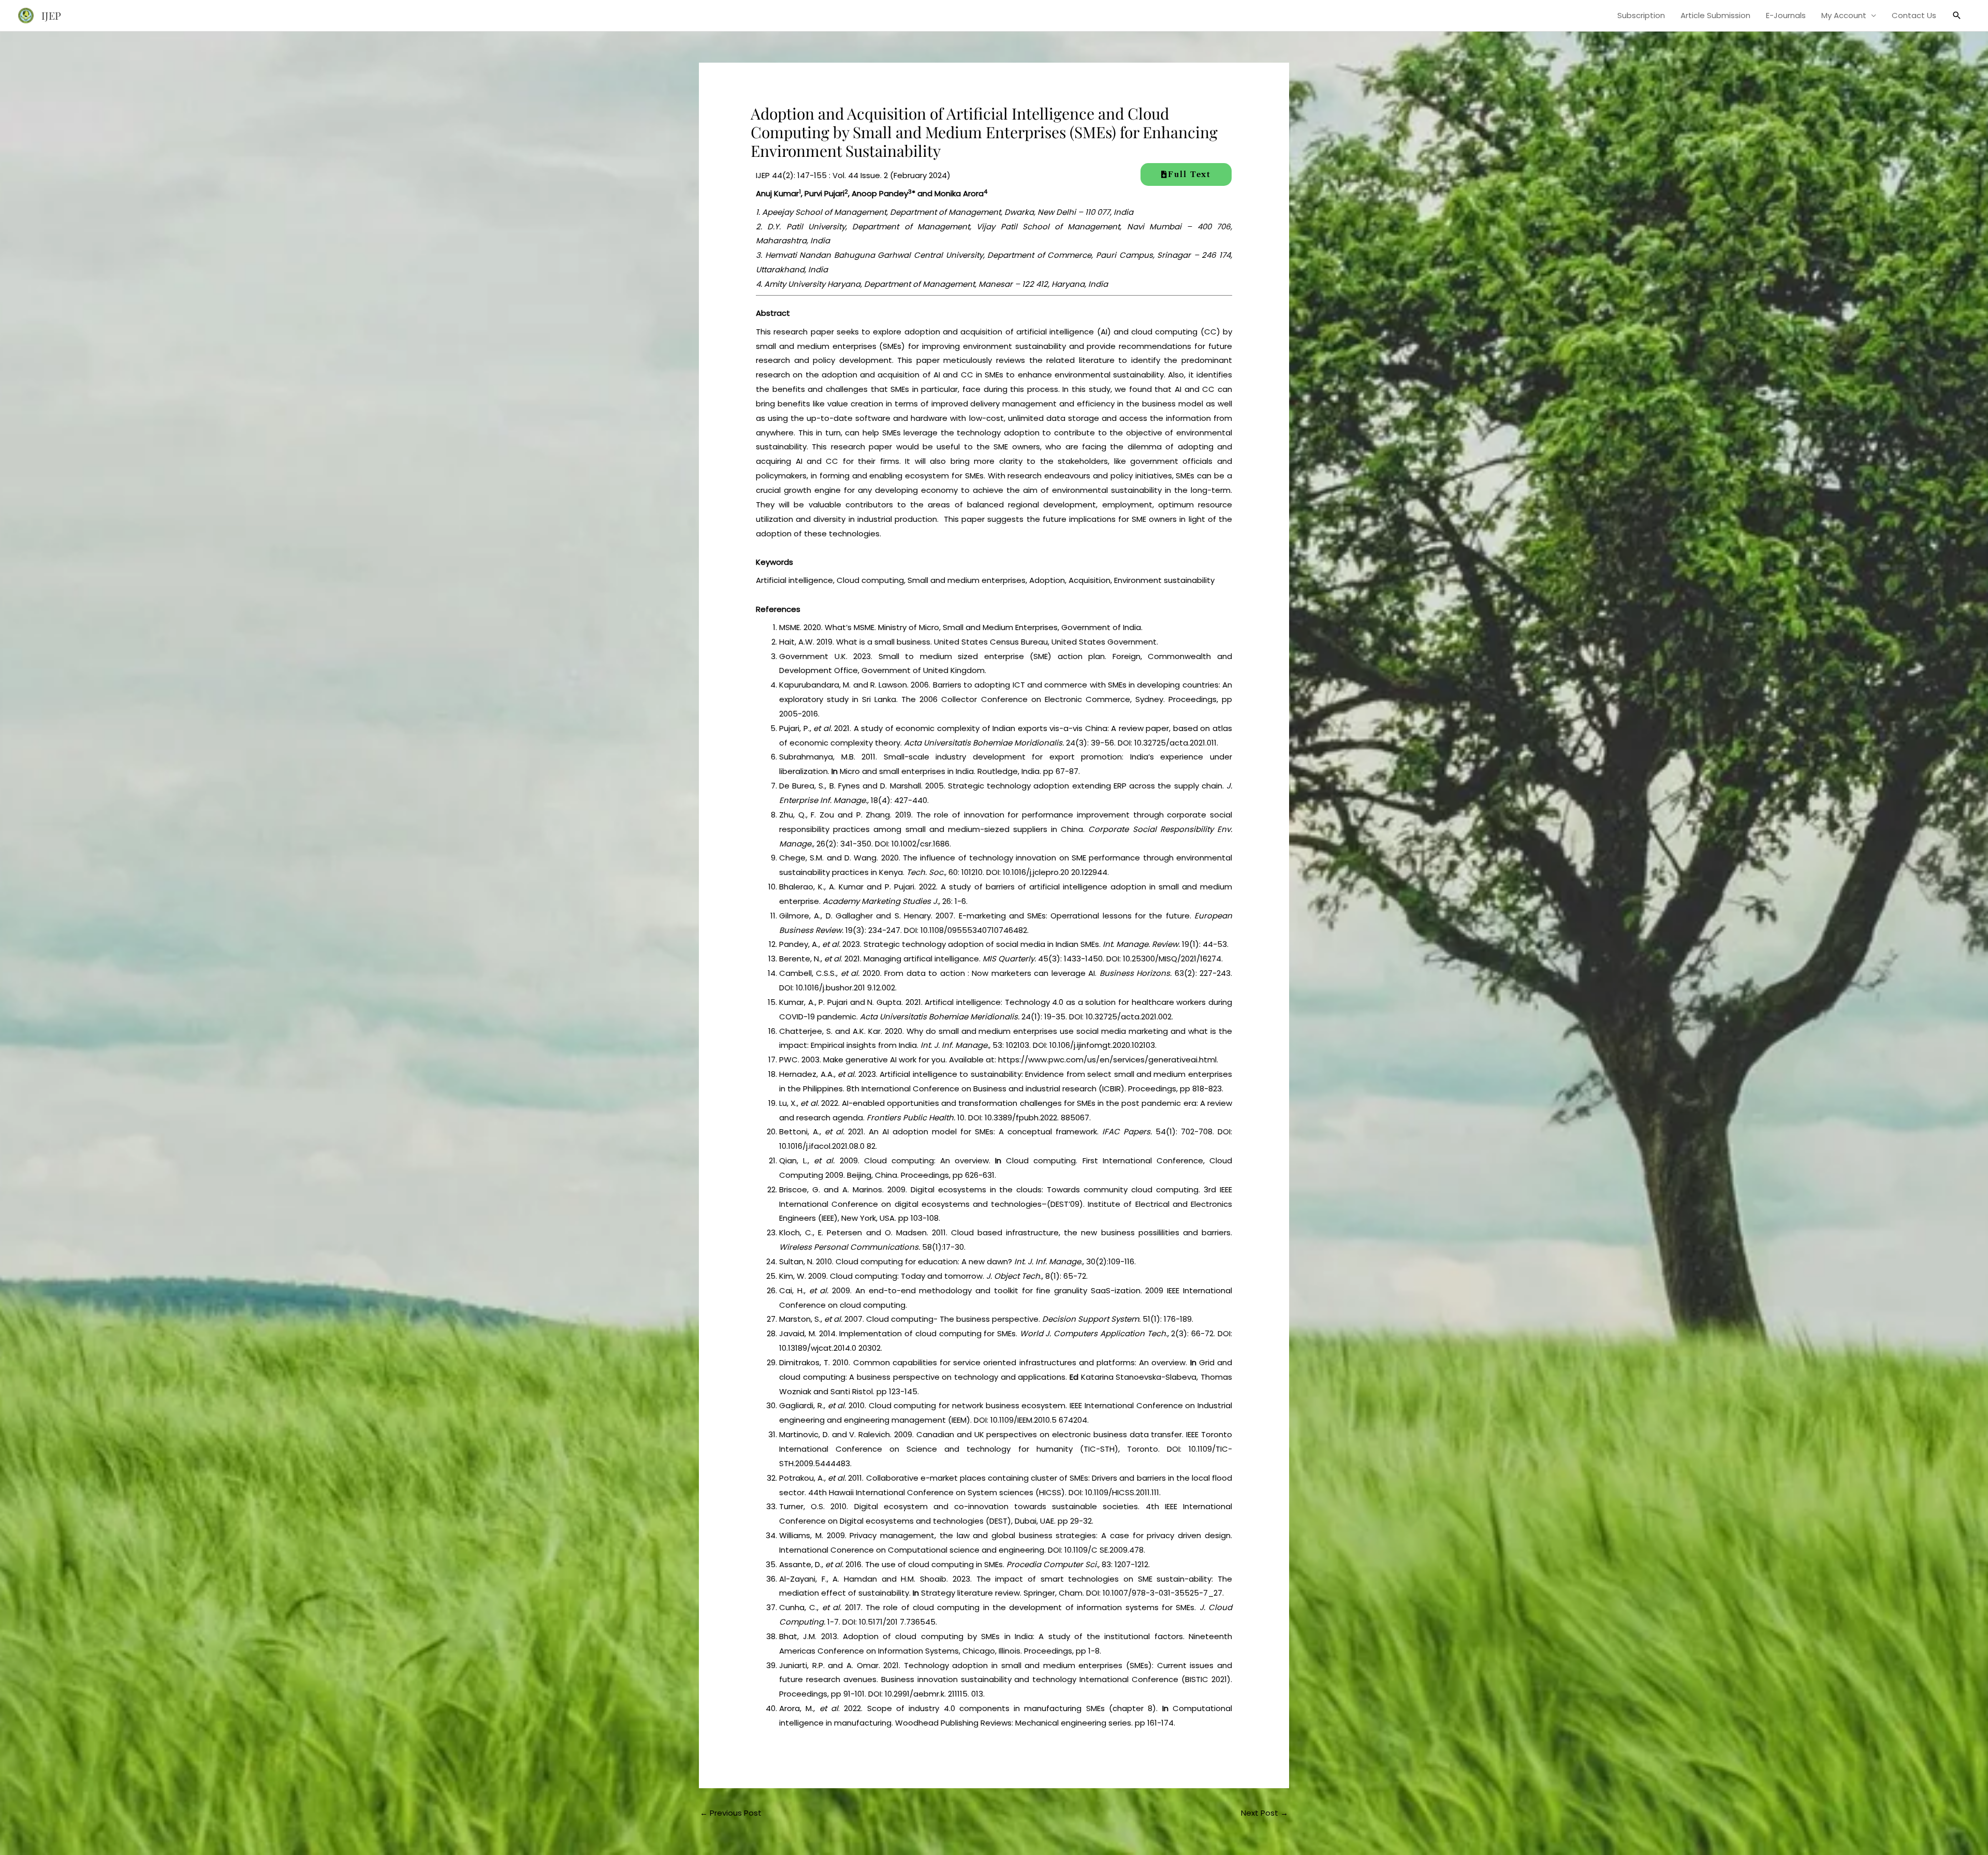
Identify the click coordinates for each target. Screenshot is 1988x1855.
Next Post (1265, 1813)
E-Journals (1786, 15)
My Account (1844, 15)
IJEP (51, 15)
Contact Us (1914, 15)
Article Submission (1715, 15)
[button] (1957, 16)
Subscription (1641, 15)
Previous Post (731, 1813)
